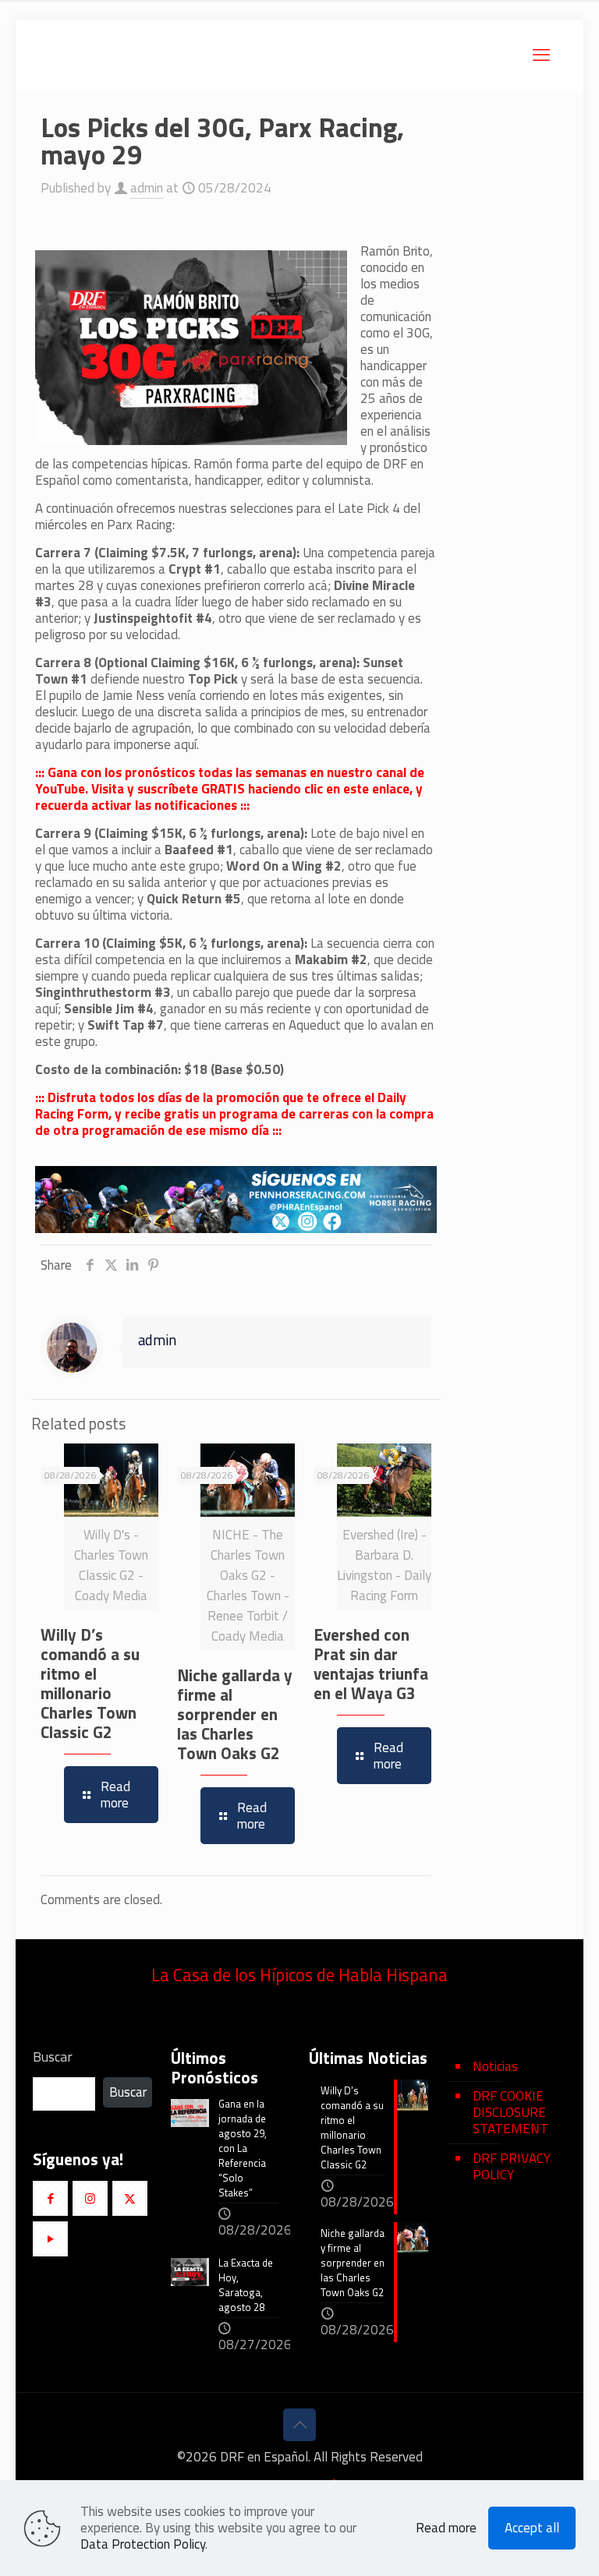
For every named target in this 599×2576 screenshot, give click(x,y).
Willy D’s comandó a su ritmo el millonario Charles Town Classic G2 (90, 1683)
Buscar (53, 2057)
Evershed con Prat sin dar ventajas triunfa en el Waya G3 (371, 1664)
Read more (446, 2528)
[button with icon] (50, 2198)
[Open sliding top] (299, 18)
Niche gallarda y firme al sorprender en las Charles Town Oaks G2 (235, 1714)
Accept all (532, 2528)
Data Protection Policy (143, 2544)
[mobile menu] (541, 55)
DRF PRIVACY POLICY (512, 2166)
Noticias (495, 2066)
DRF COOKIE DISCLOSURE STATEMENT (510, 2112)
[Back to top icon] (299, 2425)
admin (147, 188)
